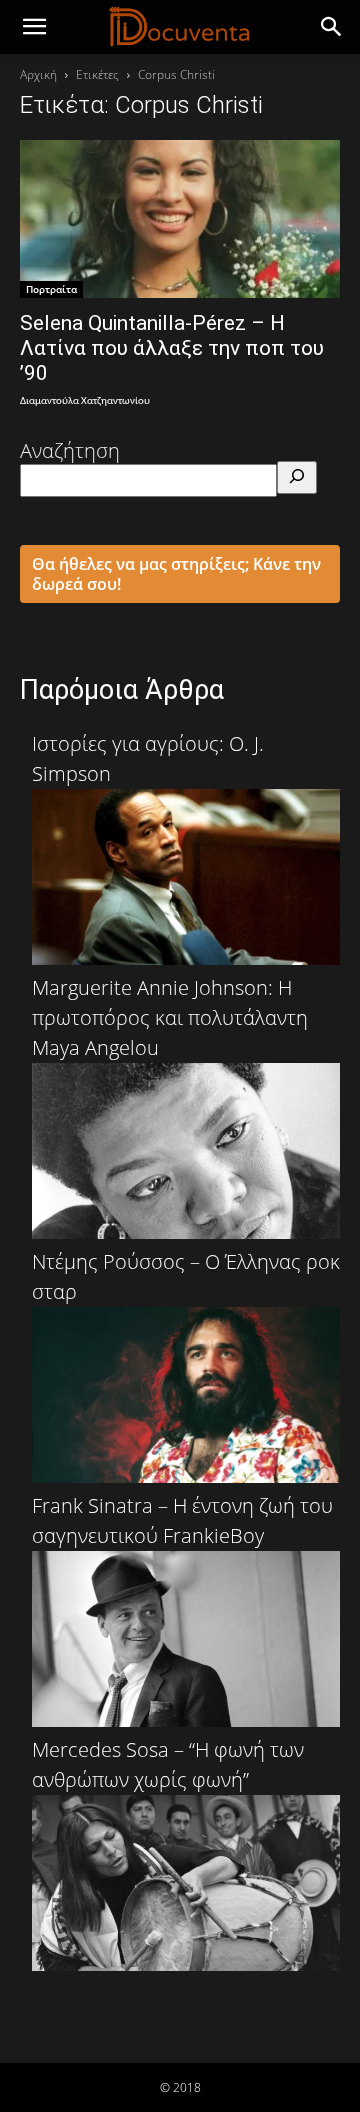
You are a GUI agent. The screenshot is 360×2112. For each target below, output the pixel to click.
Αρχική (38, 74)
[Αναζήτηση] (297, 477)
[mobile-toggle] (34, 27)
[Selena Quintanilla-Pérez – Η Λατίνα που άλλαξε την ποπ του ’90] (180, 219)
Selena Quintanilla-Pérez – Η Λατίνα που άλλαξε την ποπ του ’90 (172, 348)
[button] (332, 27)
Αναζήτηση (70, 450)
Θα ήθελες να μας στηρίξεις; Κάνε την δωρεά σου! (176, 574)
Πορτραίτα (51, 289)
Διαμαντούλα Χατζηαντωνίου (85, 401)
